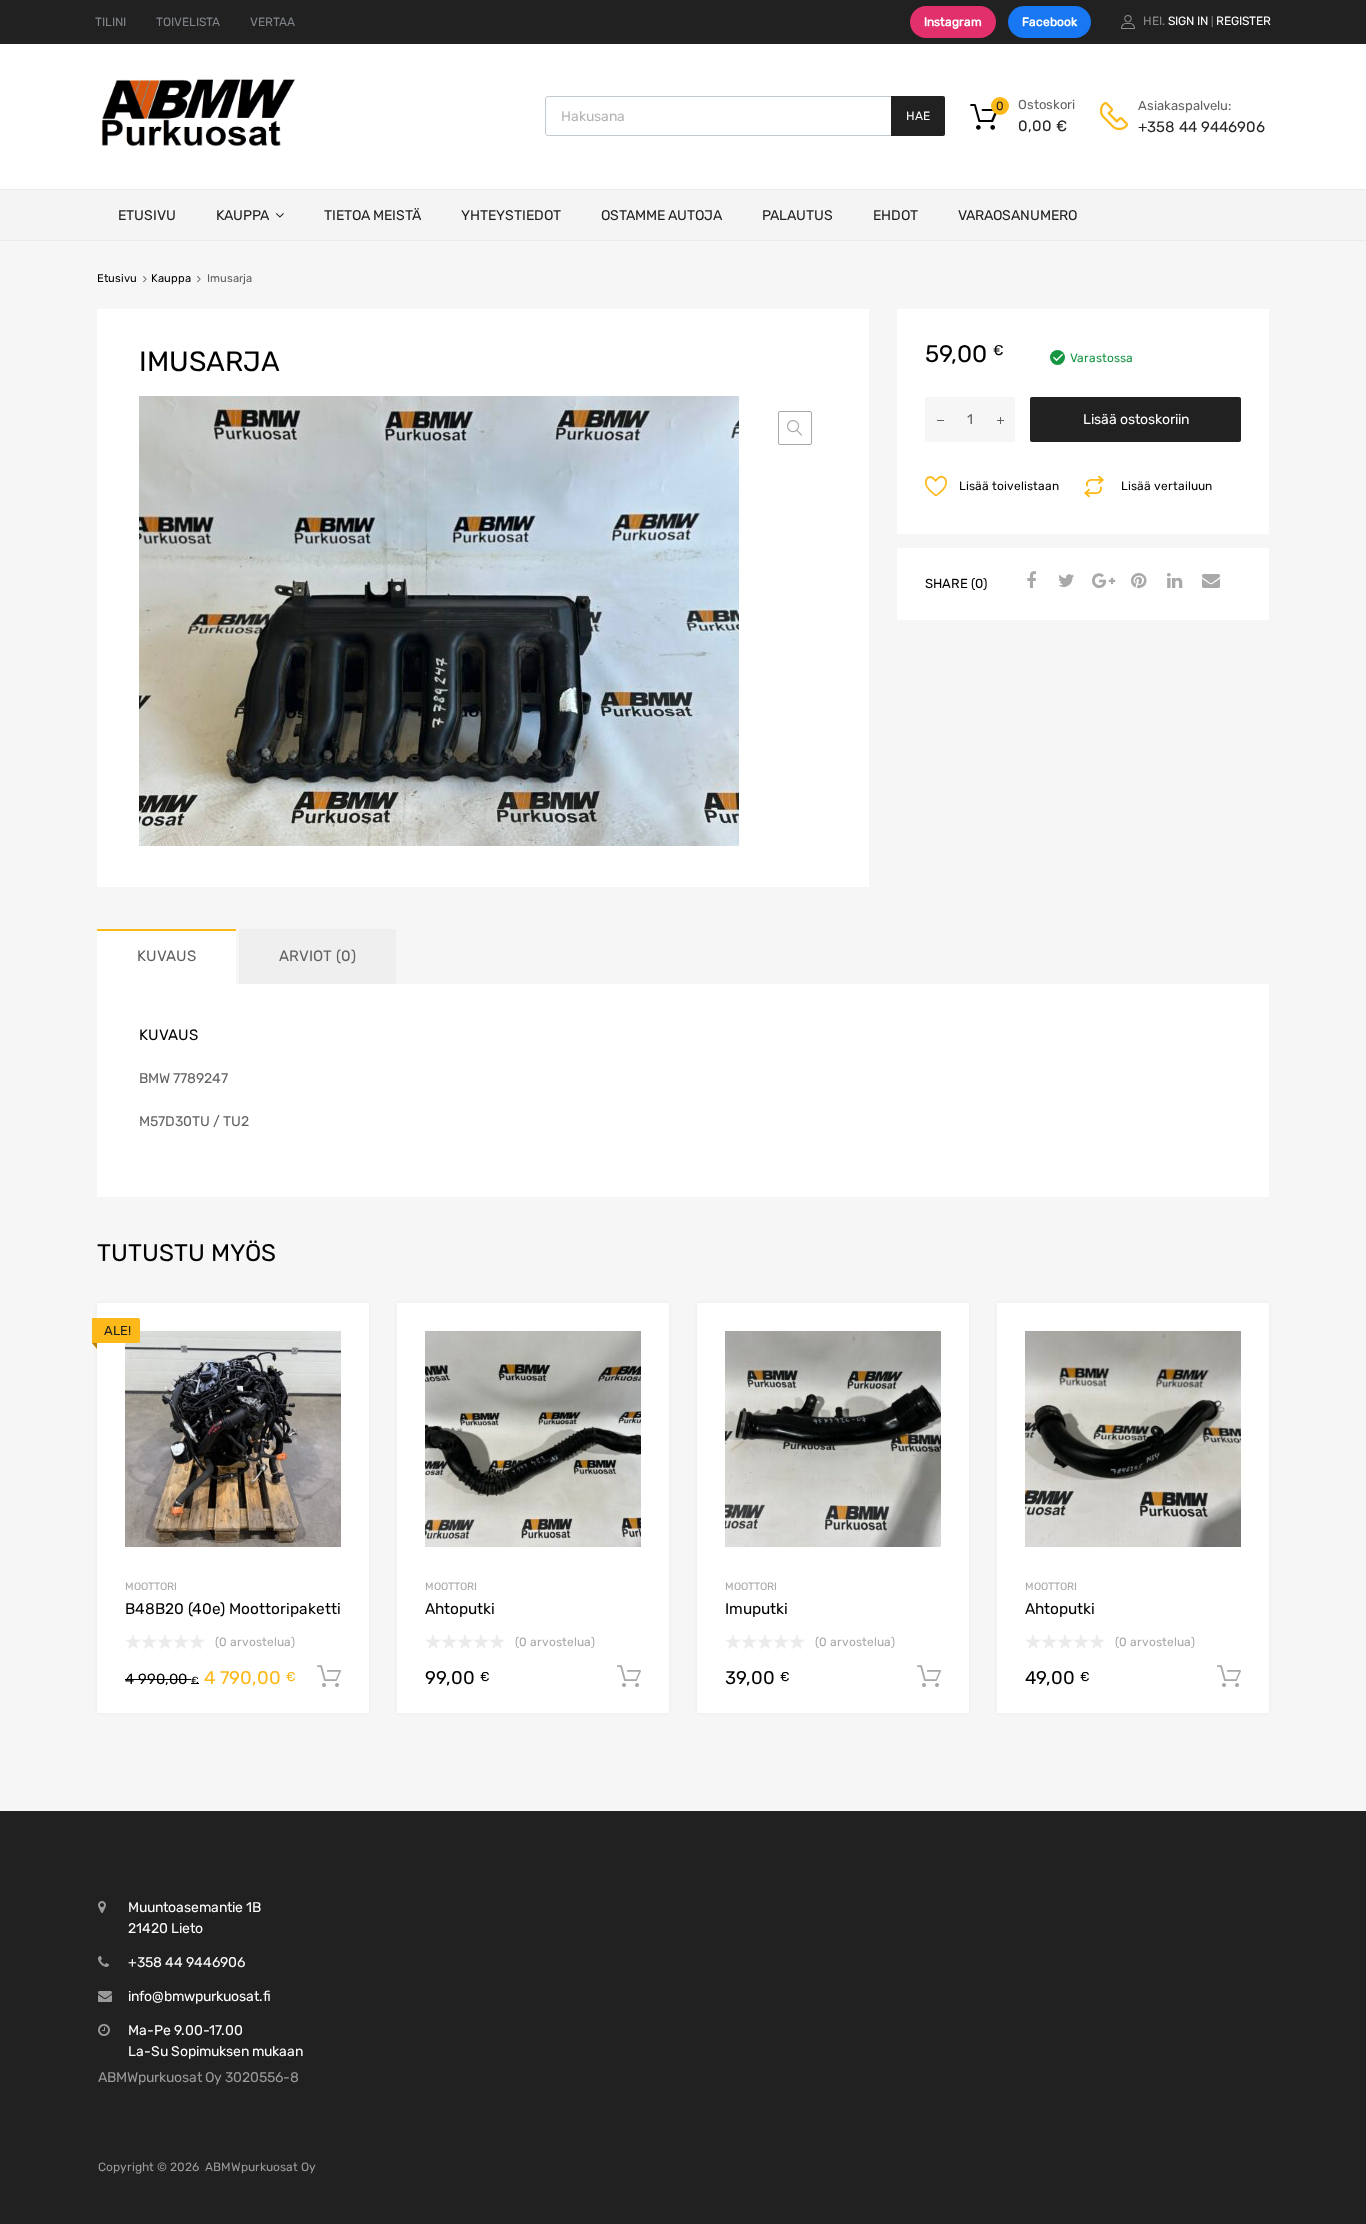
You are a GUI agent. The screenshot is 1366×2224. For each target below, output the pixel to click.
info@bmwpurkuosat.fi (199, 1996)
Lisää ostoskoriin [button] (329, 1677)
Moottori (151, 1586)
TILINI (110, 22)
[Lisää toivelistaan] (336, 1340)
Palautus (797, 215)
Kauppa (242, 215)
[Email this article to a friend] (1208, 582)
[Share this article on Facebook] (1028, 582)
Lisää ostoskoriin (1136, 419)
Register (1243, 21)
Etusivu (147, 215)
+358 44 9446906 (1187, 127)
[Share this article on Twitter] (1064, 582)
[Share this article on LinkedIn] (1172, 582)
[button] (795, 428)
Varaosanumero (1017, 215)
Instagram (953, 22)
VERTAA (272, 22)
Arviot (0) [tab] (317, 956)
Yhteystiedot (511, 215)
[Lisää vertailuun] (336, 1373)
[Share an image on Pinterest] (1136, 582)
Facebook (1049, 22)
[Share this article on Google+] (1100, 582)
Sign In (1188, 21)
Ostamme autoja (661, 215)
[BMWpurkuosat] (198, 145)
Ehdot (895, 215)
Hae (918, 116)
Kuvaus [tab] (166, 956)
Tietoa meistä (372, 215)
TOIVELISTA (188, 22)
